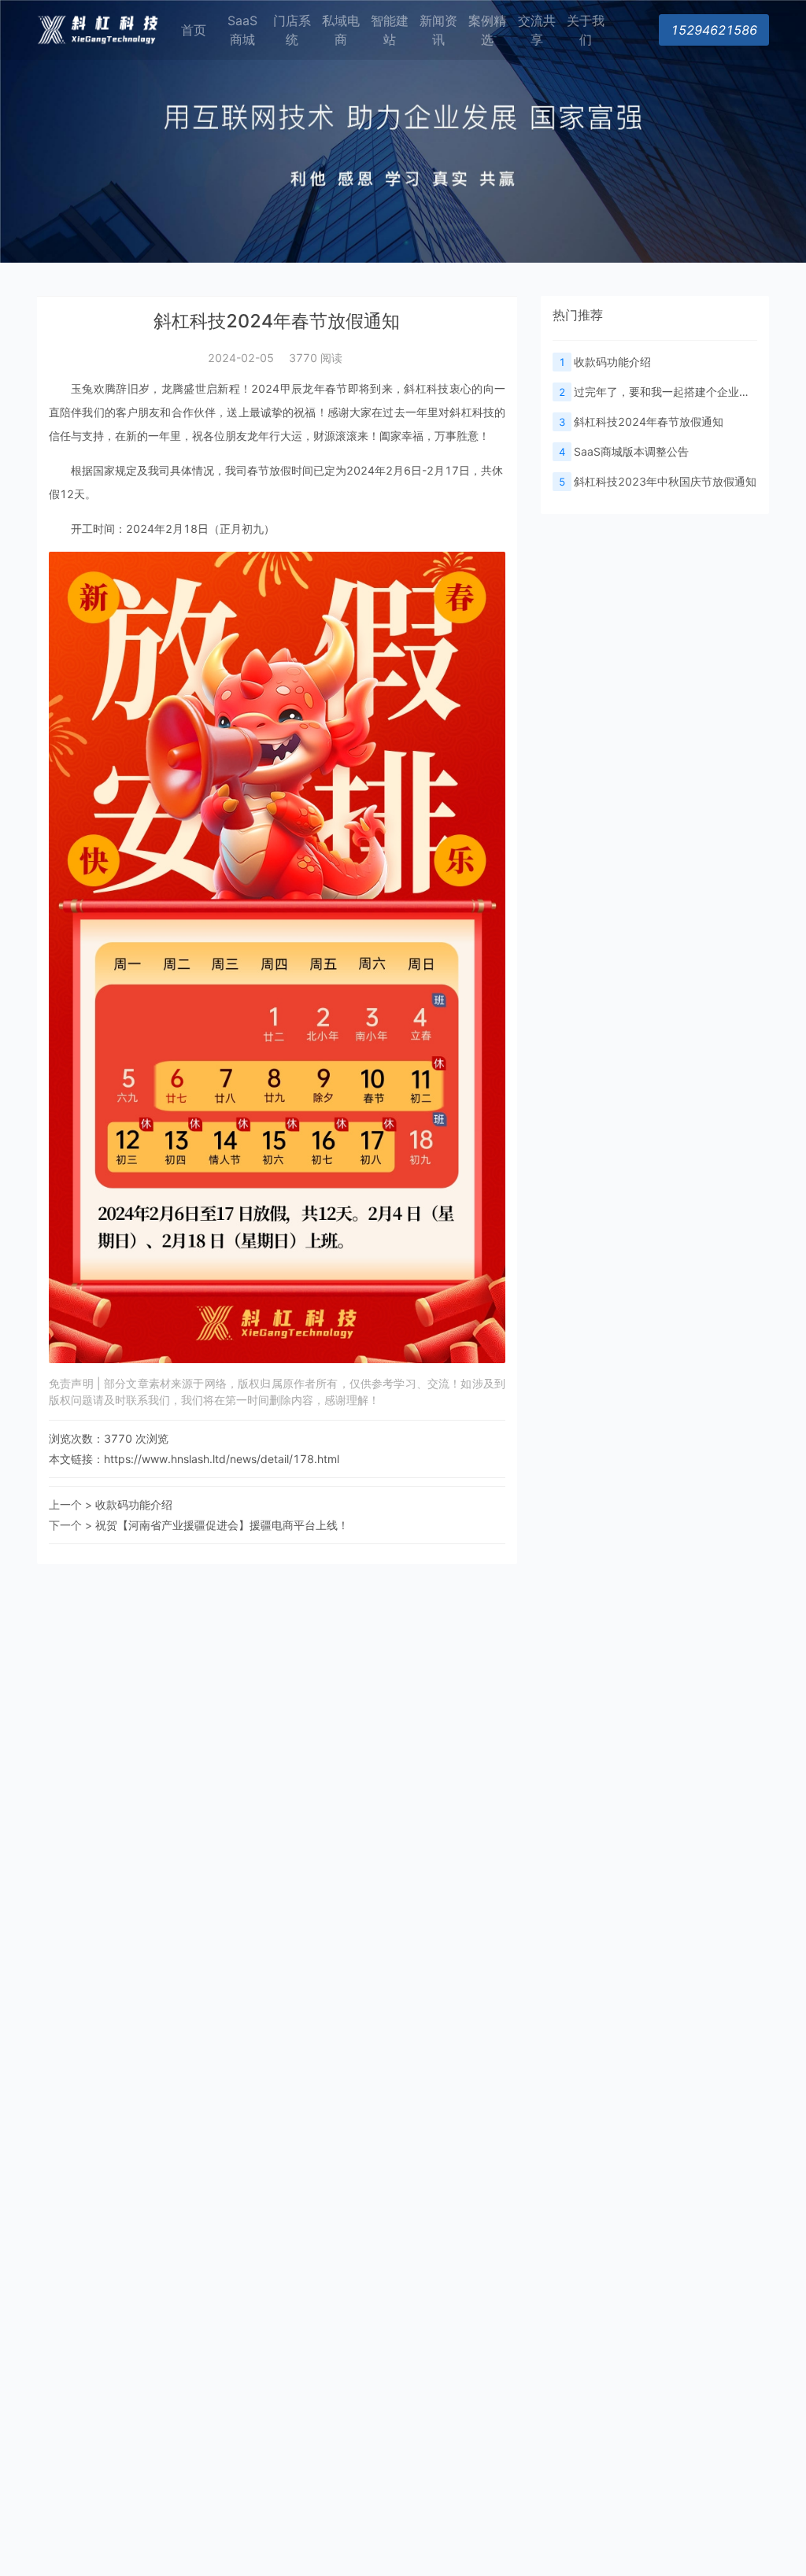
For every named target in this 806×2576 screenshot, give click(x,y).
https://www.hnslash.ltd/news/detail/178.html (222, 1459)
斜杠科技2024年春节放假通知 (641, 421)
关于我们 (586, 30)
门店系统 (292, 30)
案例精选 (487, 30)
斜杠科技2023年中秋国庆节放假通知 (658, 481)
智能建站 (390, 30)
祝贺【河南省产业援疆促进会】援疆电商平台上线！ (222, 1525)
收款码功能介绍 (134, 1504)
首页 (194, 30)
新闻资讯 (438, 30)
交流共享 (537, 30)
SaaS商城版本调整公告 (624, 451)
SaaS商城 (242, 30)
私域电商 (341, 30)
